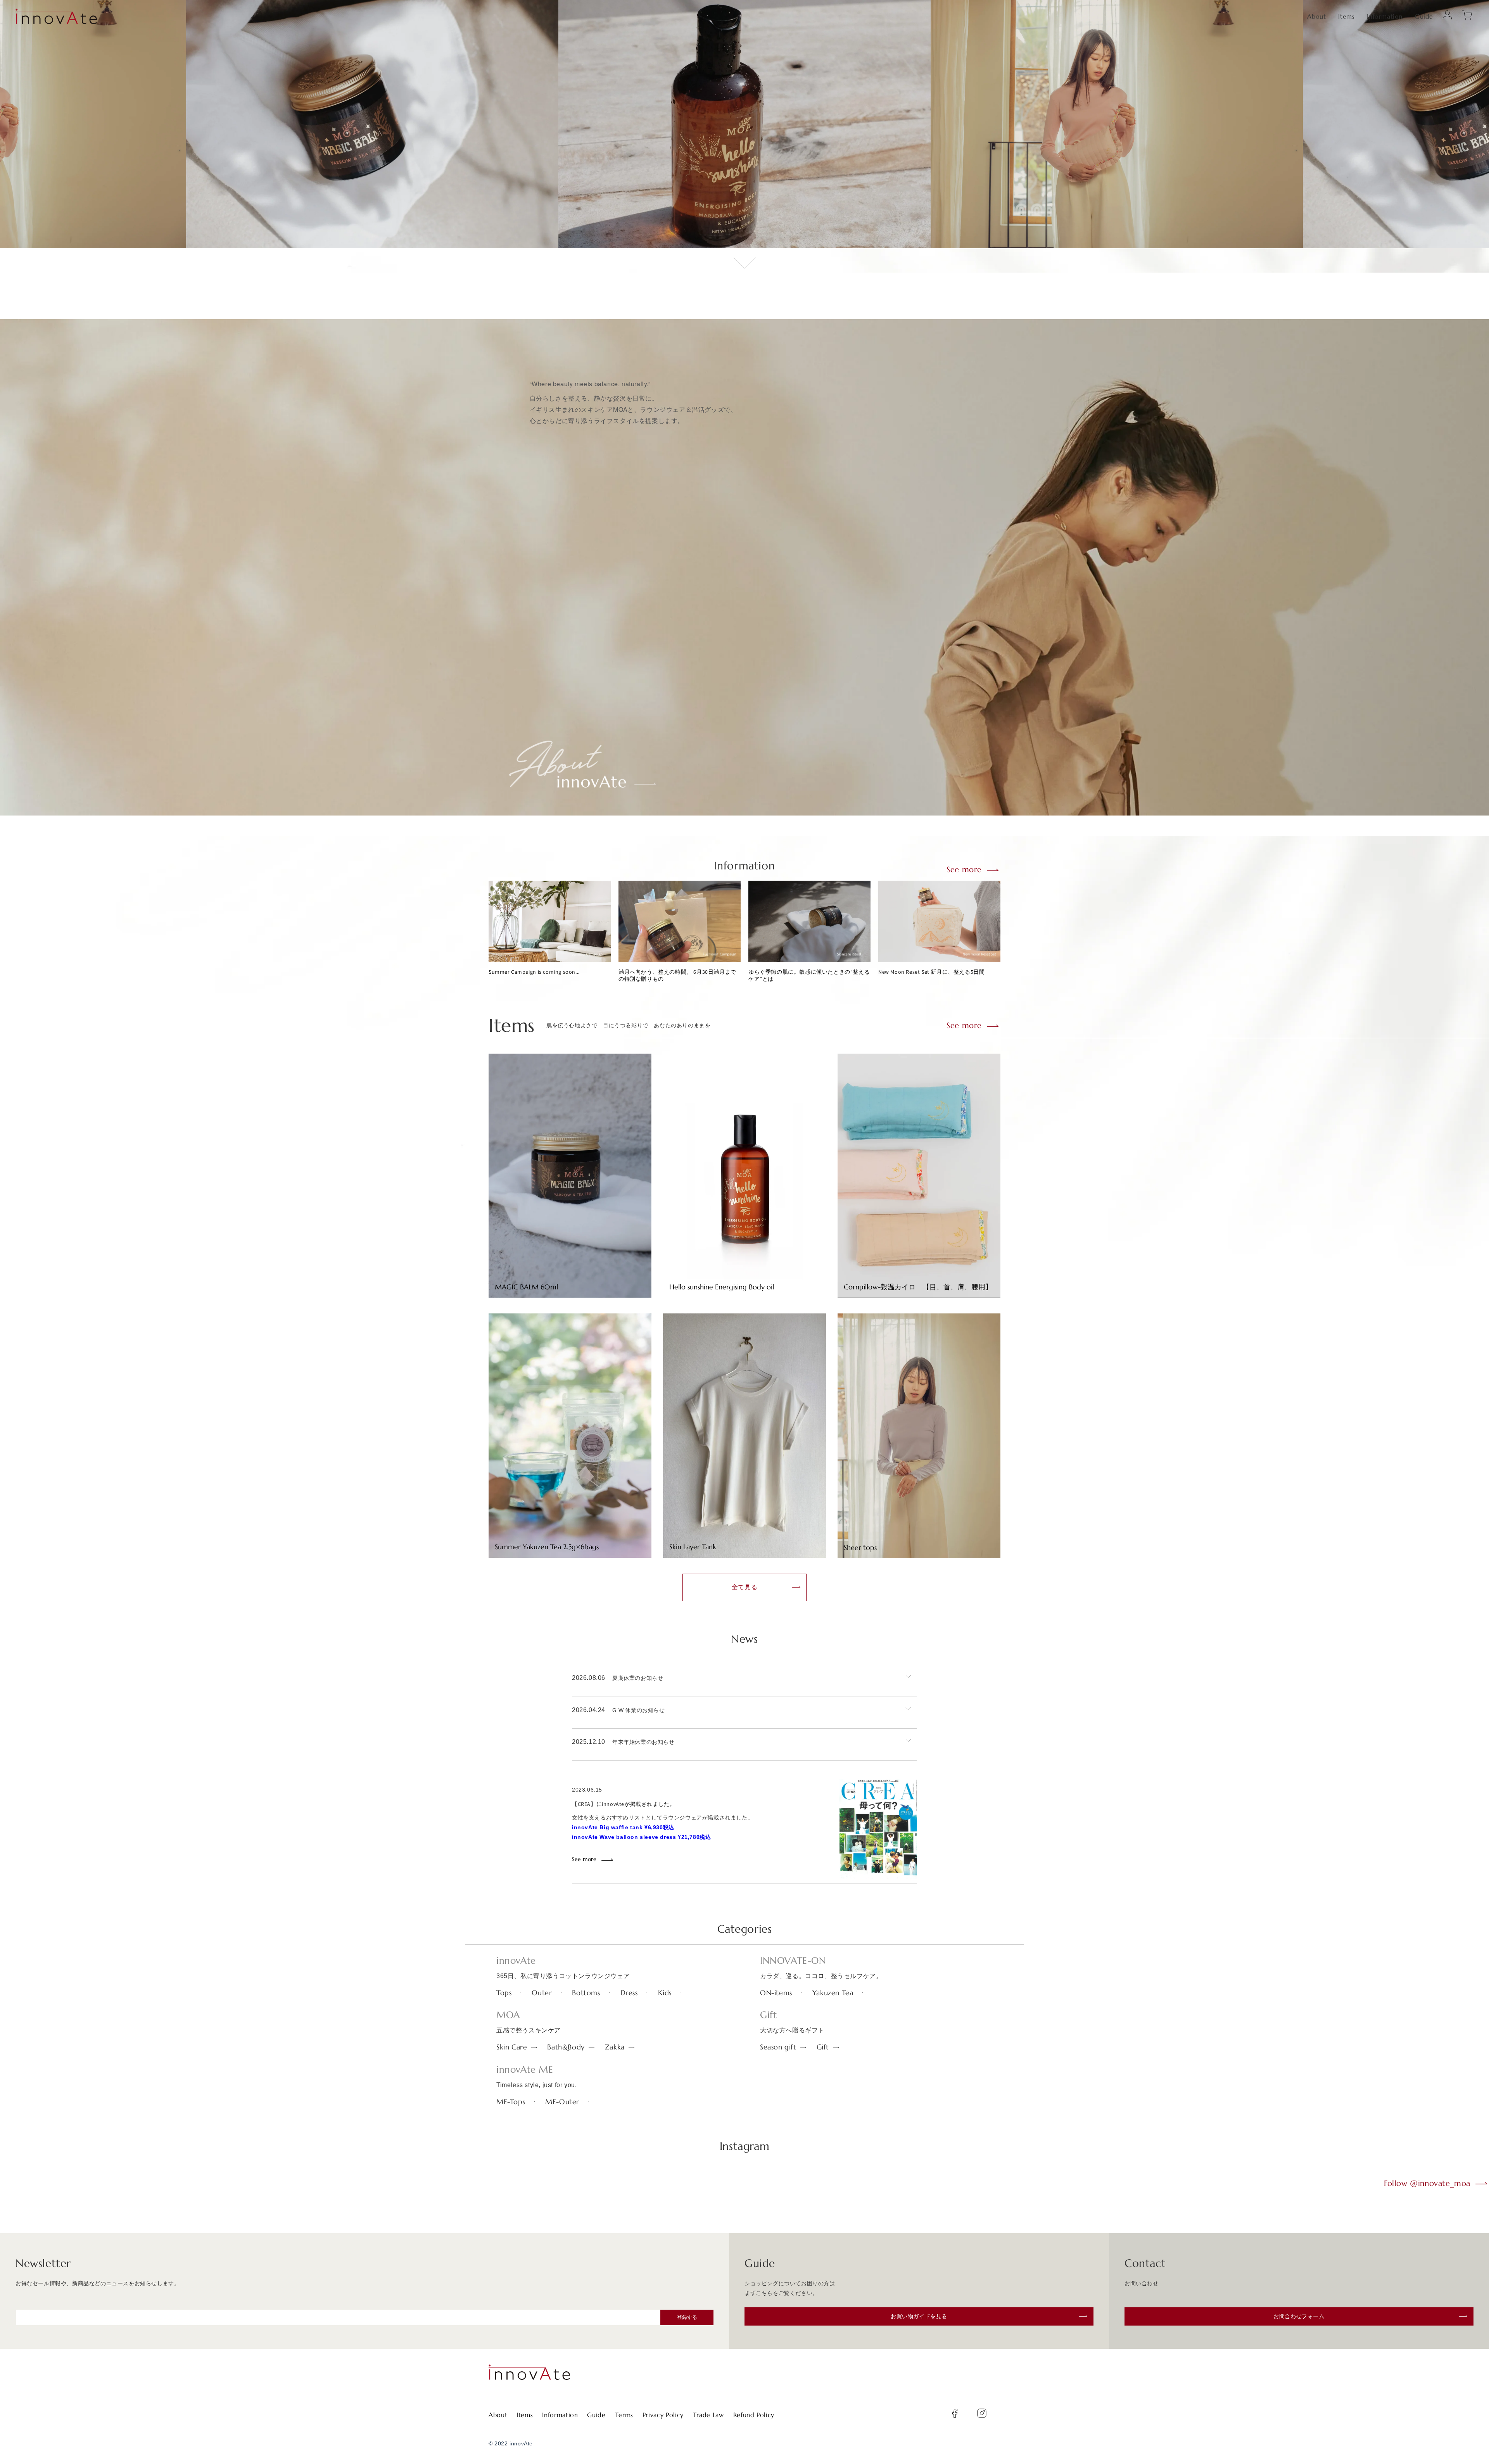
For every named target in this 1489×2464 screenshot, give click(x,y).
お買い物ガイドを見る (919, 2316)
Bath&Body (566, 2047)
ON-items (776, 1993)
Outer (542, 1993)
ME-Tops (511, 2102)
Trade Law (708, 2415)
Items (1346, 16)
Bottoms (586, 1993)
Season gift (778, 2047)
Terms (624, 2415)
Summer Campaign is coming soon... (534, 972)
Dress (629, 1993)
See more (964, 870)
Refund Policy (754, 2415)
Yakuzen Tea (833, 1993)
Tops (504, 1993)
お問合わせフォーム (1299, 2316)
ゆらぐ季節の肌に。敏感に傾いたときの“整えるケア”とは (809, 975)
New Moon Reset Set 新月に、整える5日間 (931, 972)
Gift (823, 2047)
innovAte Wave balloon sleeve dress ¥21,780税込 (641, 1837)
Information (1385, 16)
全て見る (744, 1587)
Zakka (615, 2047)
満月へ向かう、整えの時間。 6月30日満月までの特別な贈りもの (677, 975)
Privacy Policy (663, 2415)
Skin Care (512, 2047)
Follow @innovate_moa (1427, 2183)
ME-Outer (562, 2102)
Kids (665, 1993)
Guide (1424, 16)
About (1316, 16)
